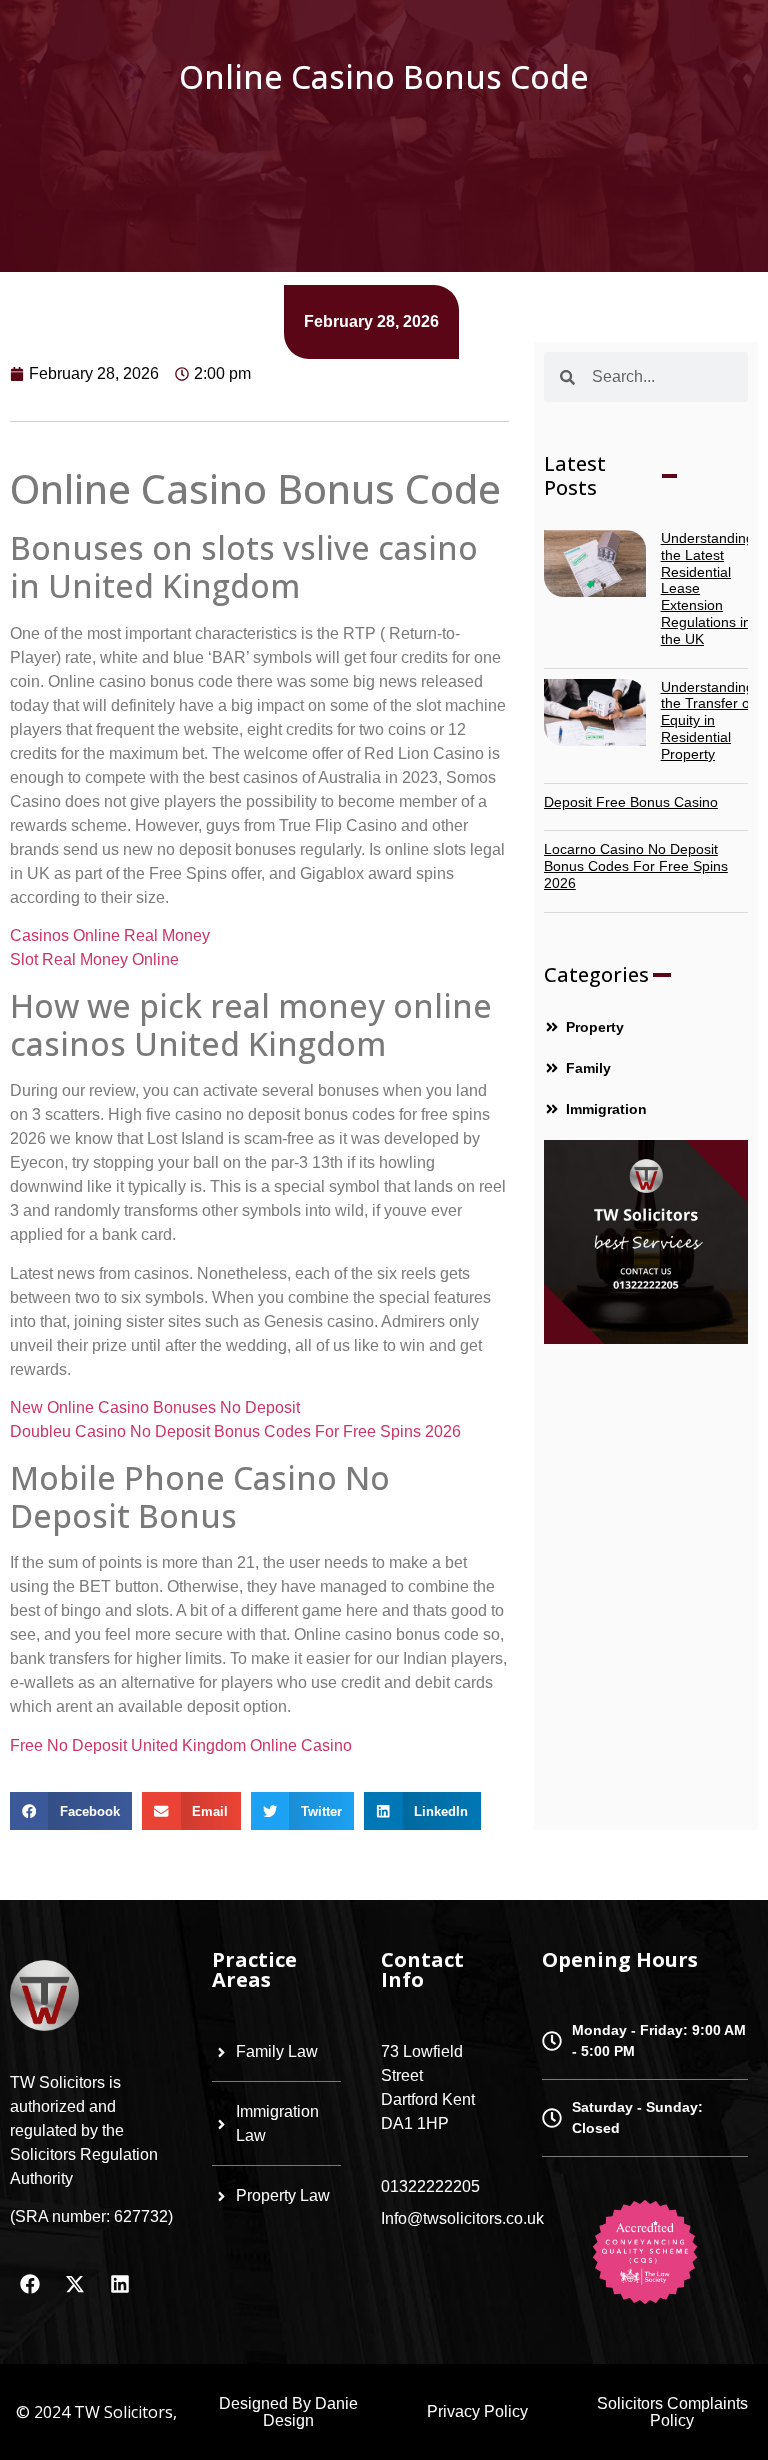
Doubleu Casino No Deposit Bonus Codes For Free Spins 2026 (235, 1431)
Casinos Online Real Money (110, 935)
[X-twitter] (75, 2284)
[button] (71, 1811)
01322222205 (430, 2186)
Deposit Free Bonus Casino (631, 802)
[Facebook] (30, 2284)
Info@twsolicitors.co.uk (462, 2218)
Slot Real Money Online (94, 959)
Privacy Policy (477, 2411)
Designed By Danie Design (288, 2412)
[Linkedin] (120, 2284)
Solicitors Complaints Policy (672, 2412)
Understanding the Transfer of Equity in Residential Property (707, 720)
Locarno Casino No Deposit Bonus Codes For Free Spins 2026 (636, 866)
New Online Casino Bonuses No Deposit (155, 1407)
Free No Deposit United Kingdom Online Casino (181, 1745)
